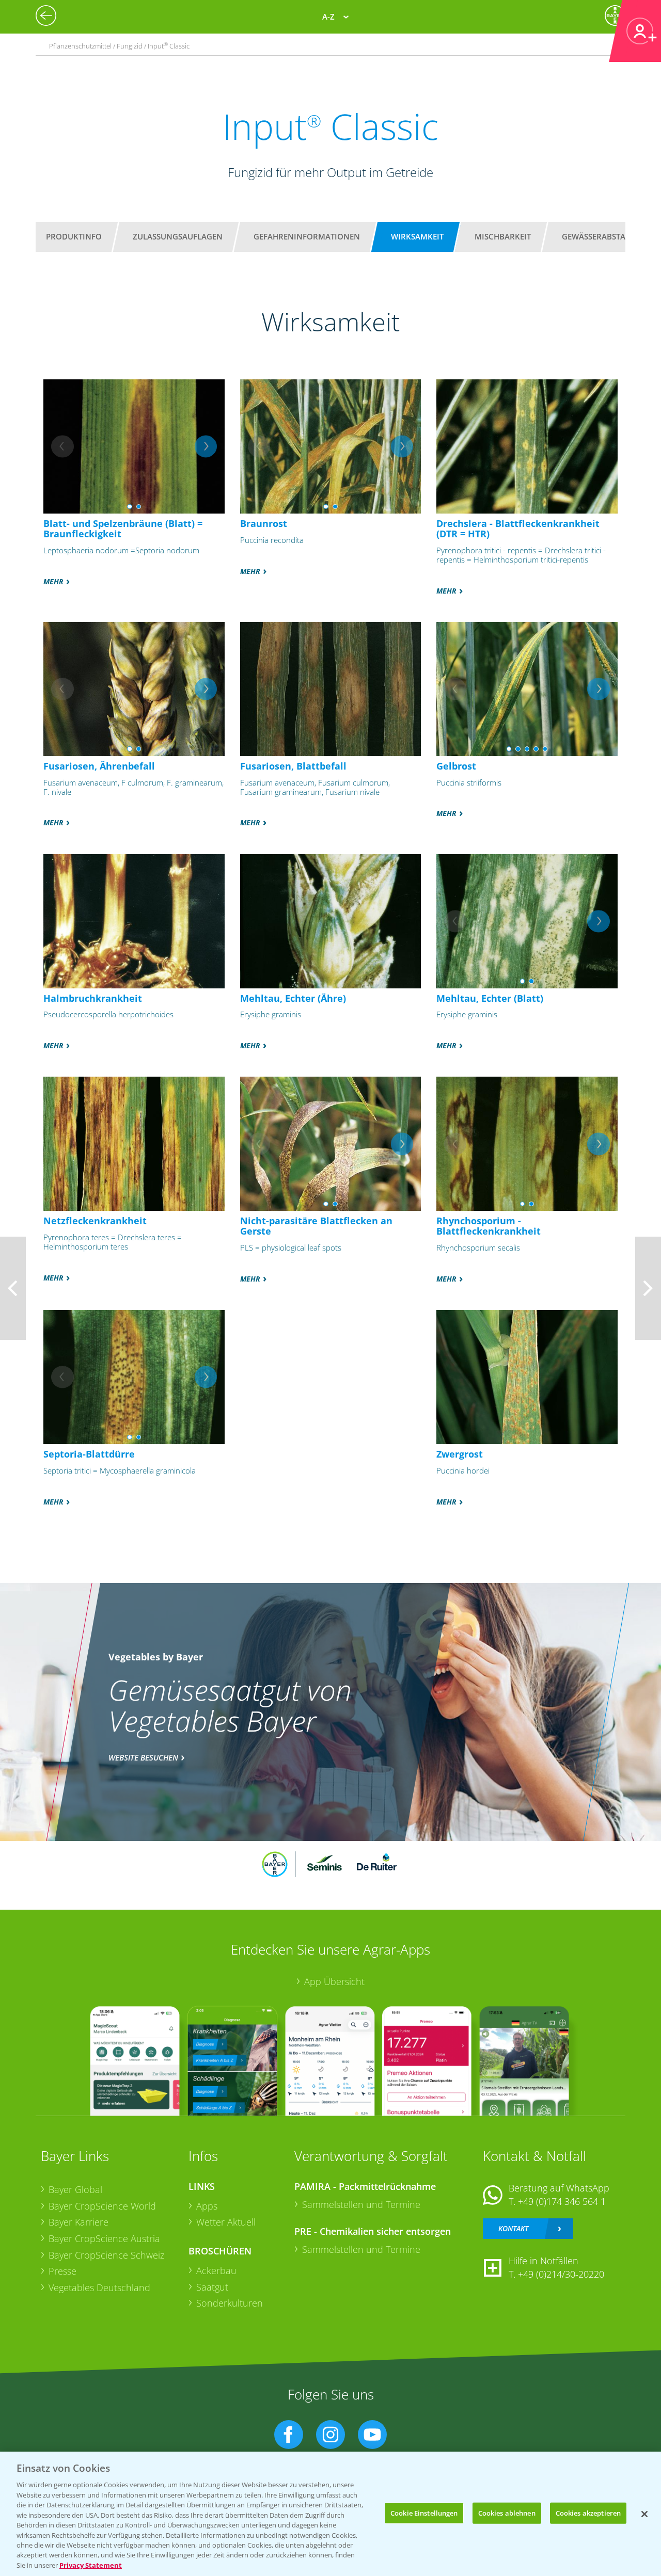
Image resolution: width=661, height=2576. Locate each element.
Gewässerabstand (600, 236)
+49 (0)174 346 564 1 (562, 2201)
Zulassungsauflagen (178, 236)
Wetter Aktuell (226, 2222)
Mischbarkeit (503, 236)
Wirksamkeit (417, 236)
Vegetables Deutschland (99, 2287)
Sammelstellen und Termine (361, 2204)
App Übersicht (334, 1981)
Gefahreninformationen (307, 236)
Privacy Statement (91, 2565)
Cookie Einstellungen (424, 2513)
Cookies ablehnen (507, 2513)
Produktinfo (74, 236)
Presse (62, 2271)
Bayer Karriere (78, 2222)
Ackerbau (216, 2270)
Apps (207, 2206)
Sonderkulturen (230, 2303)
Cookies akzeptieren (588, 2513)
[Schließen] (644, 2514)
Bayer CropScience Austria (104, 2238)
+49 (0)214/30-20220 (561, 2274)
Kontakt (513, 2228)
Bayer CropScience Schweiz (106, 2255)
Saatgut (212, 2287)
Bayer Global (75, 2189)
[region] (330, 2514)
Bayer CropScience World (102, 2206)
